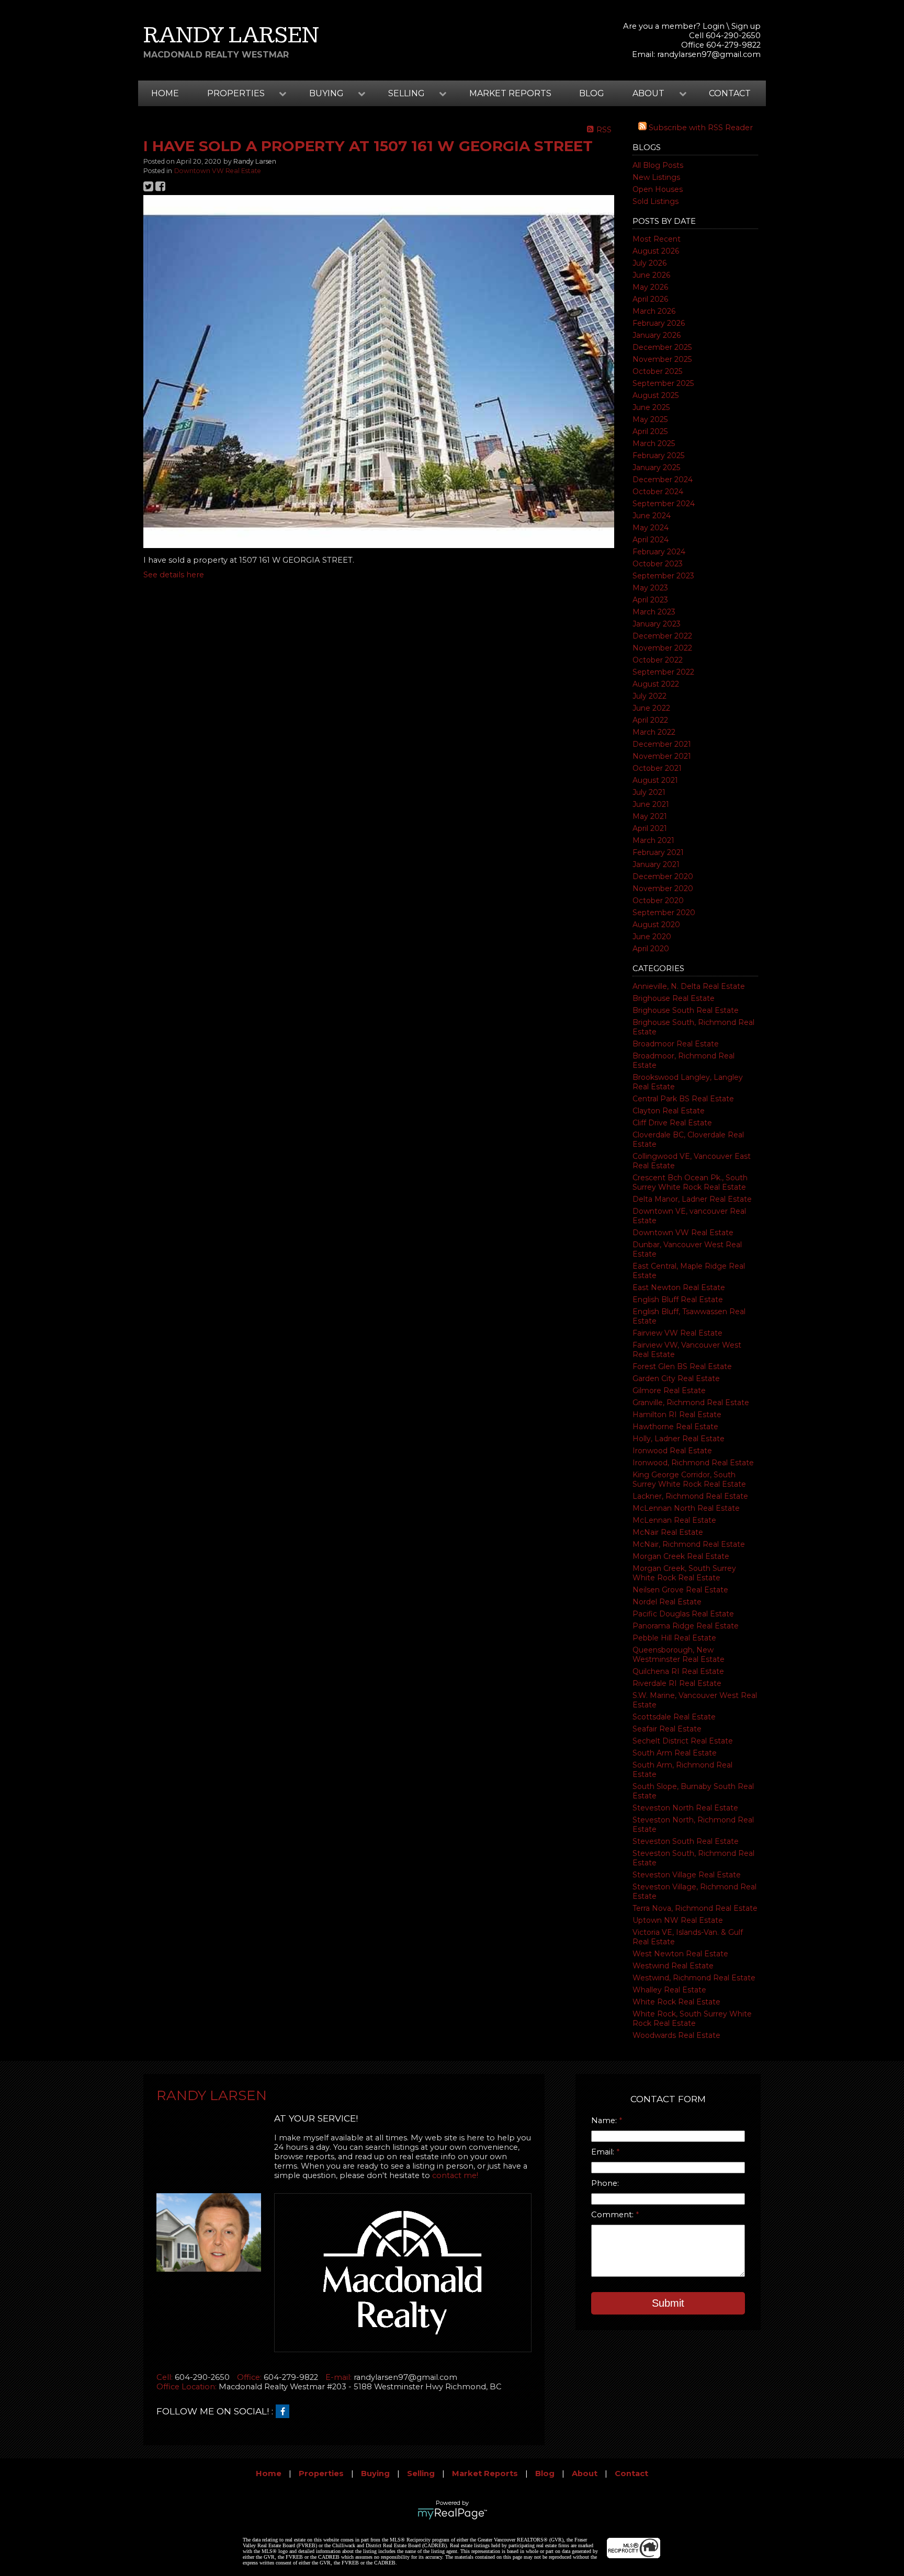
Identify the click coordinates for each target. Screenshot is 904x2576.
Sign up (746, 26)
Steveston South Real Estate (686, 1841)
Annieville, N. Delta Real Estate (689, 986)
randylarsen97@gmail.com (709, 54)
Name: (605, 2121)
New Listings (656, 177)
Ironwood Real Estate (672, 1451)
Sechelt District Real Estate (683, 1741)
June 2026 (651, 275)
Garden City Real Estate (676, 1378)
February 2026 (659, 323)
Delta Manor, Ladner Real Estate (692, 1199)
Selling (421, 2474)
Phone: (605, 2183)
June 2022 (651, 708)
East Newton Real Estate (679, 1287)
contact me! (455, 2175)
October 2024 (658, 492)
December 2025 (662, 347)
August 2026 (656, 251)
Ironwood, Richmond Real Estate (693, 1463)
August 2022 (656, 684)
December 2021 (662, 744)
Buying (375, 2474)
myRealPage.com (452, 2514)
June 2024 (652, 516)
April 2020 (651, 949)
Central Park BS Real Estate (683, 1099)
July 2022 (649, 696)
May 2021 (650, 816)
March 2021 (653, 840)
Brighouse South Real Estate (686, 1010)
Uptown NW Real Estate (678, 1920)
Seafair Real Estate (667, 1729)
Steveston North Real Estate (685, 1808)
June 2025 (651, 407)
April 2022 (650, 720)
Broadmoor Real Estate (676, 1044)
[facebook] (285, 2412)
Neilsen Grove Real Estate (680, 1590)
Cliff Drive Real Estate (672, 1123)
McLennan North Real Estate (686, 1508)
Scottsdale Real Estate (674, 1717)
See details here (174, 575)
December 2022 (662, 636)
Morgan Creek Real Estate (681, 1556)
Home (165, 93)
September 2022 (663, 672)
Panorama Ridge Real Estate (686, 1626)
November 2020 (663, 888)
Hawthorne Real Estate (675, 1427)
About (585, 2474)
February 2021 (658, 852)
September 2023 (663, 576)
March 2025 (654, 443)
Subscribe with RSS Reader (700, 128)
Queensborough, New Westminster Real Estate (679, 1655)
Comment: (613, 2215)
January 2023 (657, 624)
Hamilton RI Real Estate (677, 1415)
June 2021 (651, 804)
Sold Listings (656, 201)
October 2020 (658, 901)
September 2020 (664, 913)
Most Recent (657, 239)
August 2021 (655, 780)
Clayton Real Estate (669, 1111)
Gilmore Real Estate (669, 1390)
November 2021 (662, 756)
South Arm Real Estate (675, 1753)
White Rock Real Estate (676, 2002)
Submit (668, 2303)
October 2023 (658, 564)
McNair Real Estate (668, 1532)
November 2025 (662, 359)
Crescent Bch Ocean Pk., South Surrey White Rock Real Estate (690, 1182)
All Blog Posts (658, 165)
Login (714, 26)
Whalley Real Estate (669, 1990)
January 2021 (656, 864)
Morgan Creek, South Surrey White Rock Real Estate (684, 1573)
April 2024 (651, 540)
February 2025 (658, 455)
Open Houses (658, 189)
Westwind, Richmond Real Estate (694, 1978)
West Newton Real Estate (680, 1954)
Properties (321, 2474)
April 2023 (650, 600)
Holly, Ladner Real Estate (679, 1439)
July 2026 (649, 263)
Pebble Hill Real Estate (674, 1638)
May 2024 (651, 528)
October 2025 (657, 371)
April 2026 (650, 299)
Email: (604, 2152)
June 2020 (652, 937)
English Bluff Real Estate (678, 1300)
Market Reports (510, 93)
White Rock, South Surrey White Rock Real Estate (692, 2019)
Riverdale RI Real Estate (677, 1683)
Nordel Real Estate (667, 1602)
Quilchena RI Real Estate (678, 1671)
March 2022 (654, 732)
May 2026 (650, 287)
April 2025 (650, 431)
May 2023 (650, 588)
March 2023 (654, 612)
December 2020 (663, 876)
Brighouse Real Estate (674, 998)
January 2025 (656, 468)
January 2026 (657, 335)
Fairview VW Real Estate (677, 1333)
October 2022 (658, 660)
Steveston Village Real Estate (687, 1875)
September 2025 (663, 383)
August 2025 (656, 395)
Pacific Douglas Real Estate (683, 1614)
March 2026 (654, 311)
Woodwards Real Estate (676, 2035)
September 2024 (664, 504)
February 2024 (659, 552)
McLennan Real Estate (674, 1520)
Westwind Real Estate (673, 1966)
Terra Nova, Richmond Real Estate (695, 1908)
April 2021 (650, 828)
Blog (592, 93)
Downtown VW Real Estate (683, 1233)
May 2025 (650, 419)
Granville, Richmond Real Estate (691, 1403)
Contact (730, 93)
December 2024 (663, 480)
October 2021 (657, 768)
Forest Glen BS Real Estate (682, 1366)
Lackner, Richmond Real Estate (690, 1496)
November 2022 (662, 648)
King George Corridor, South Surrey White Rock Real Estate (689, 1479)
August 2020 (656, 925)
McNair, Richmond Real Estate (689, 1544)
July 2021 (649, 792)
